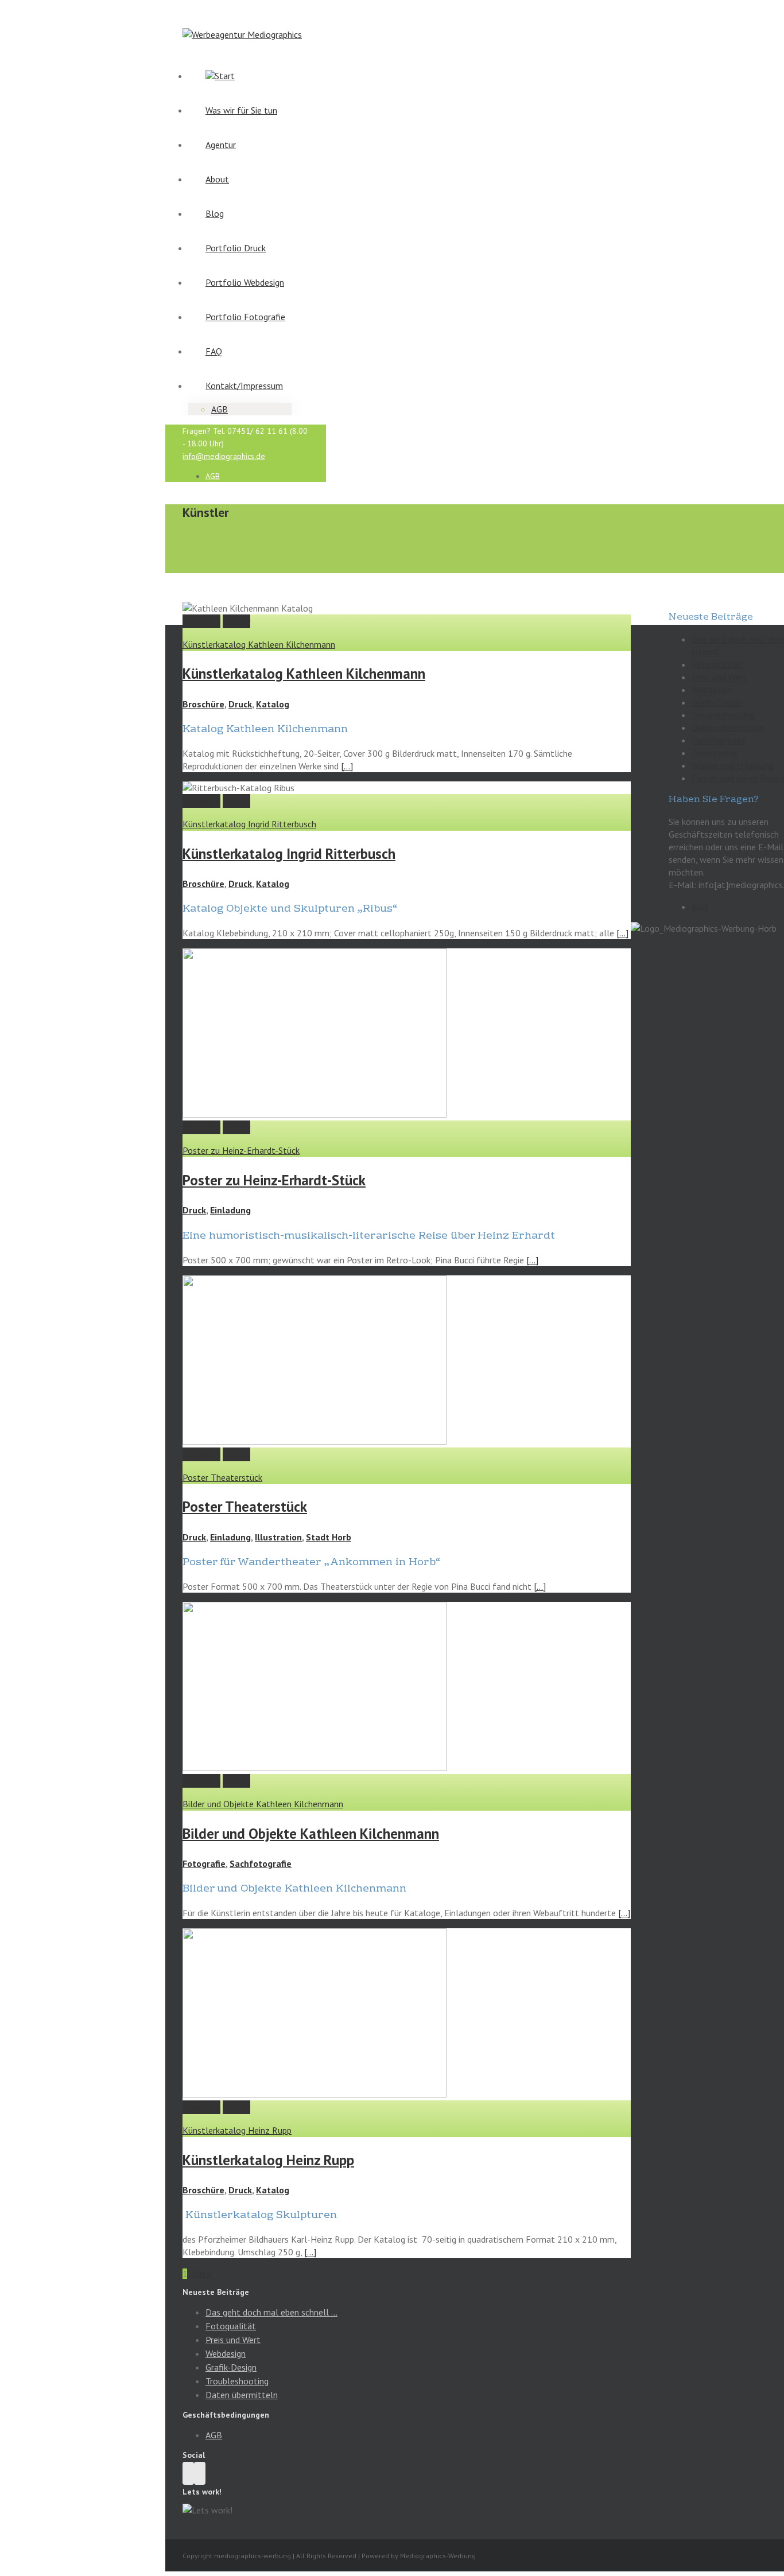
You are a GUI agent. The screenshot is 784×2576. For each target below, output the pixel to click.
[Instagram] (188, 2473)
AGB (220, 409)
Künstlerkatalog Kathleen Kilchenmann (259, 644)
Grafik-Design (717, 702)
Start (225, 76)
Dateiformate (719, 740)
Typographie (715, 753)
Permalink (201, 621)
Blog (215, 213)
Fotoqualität (717, 664)
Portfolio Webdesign (245, 282)
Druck (240, 704)
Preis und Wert (719, 677)
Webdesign (712, 690)
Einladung (230, 1210)
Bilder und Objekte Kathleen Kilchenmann (263, 1804)
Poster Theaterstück (222, 1477)
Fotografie (204, 1863)
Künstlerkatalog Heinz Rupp (237, 2130)
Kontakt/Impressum (244, 386)
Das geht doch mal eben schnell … (271, 2312)
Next (204, 2274)
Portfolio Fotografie (245, 317)
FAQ (214, 351)
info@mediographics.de (224, 456)
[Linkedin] (200, 2473)
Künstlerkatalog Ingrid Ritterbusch (249, 824)
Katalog (273, 704)
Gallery (236, 621)
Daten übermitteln (728, 727)
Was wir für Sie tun (241, 110)
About (217, 179)
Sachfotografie (261, 1863)
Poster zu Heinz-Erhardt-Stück (241, 1150)
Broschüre (203, 704)
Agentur (221, 145)
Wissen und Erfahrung (733, 765)
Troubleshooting (723, 715)
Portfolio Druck (236, 248)
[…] (347, 766)
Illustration (278, 1537)
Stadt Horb (329, 1537)
